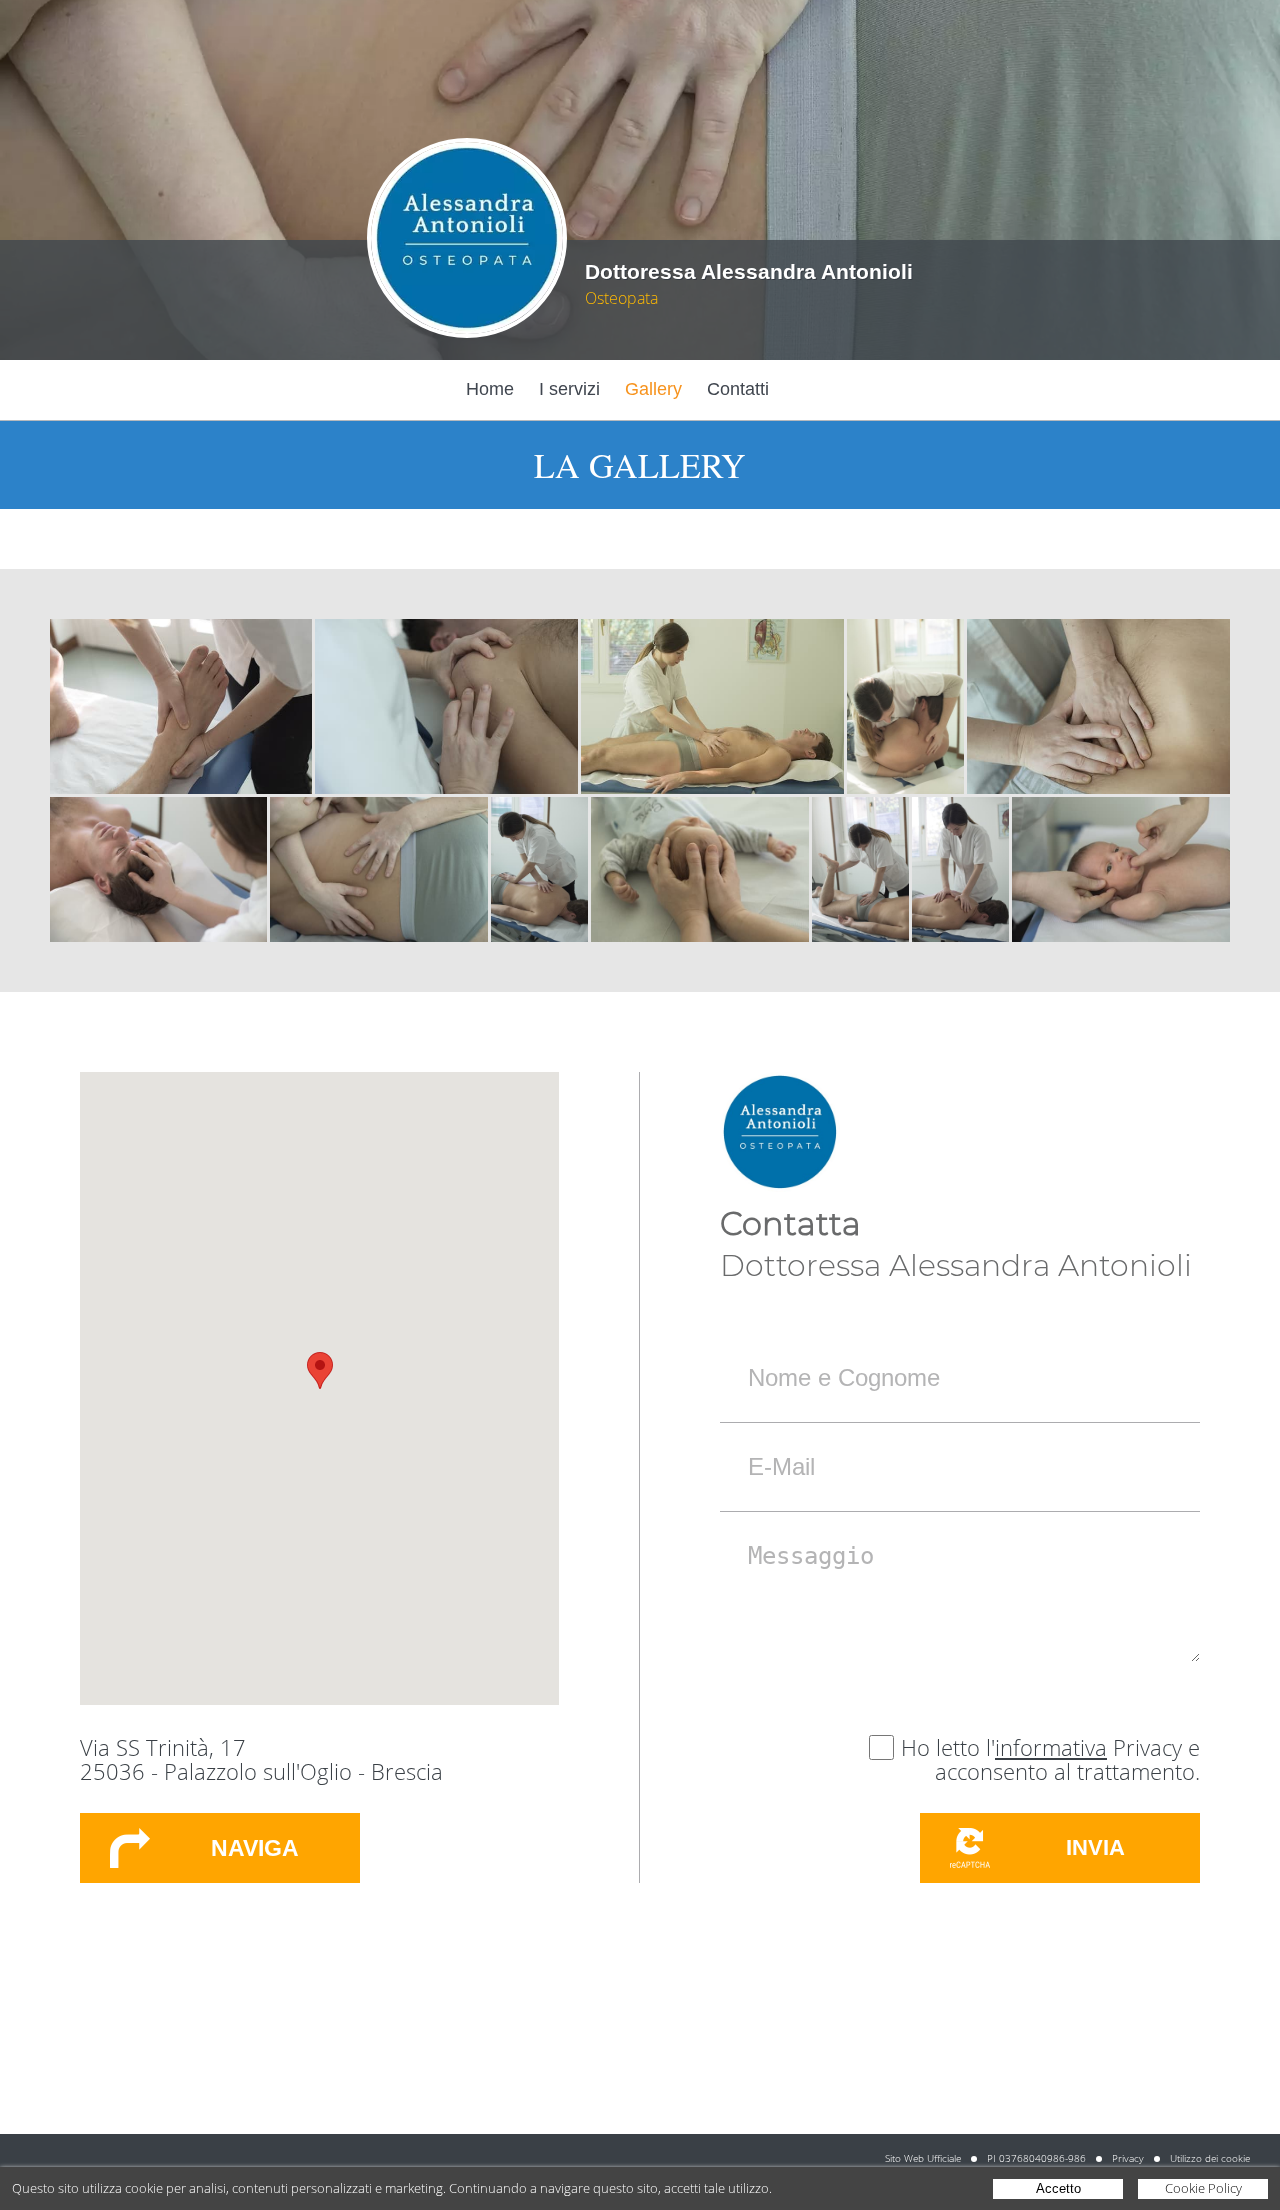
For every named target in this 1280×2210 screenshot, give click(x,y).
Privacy (1128, 2158)
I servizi (569, 389)
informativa (1051, 1747)
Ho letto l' (948, 1747)
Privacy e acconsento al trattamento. (1067, 1759)
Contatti (738, 389)
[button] (320, 1370)
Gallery (653, 389)
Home (490, 389)
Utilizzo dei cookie (1210, 2158)
